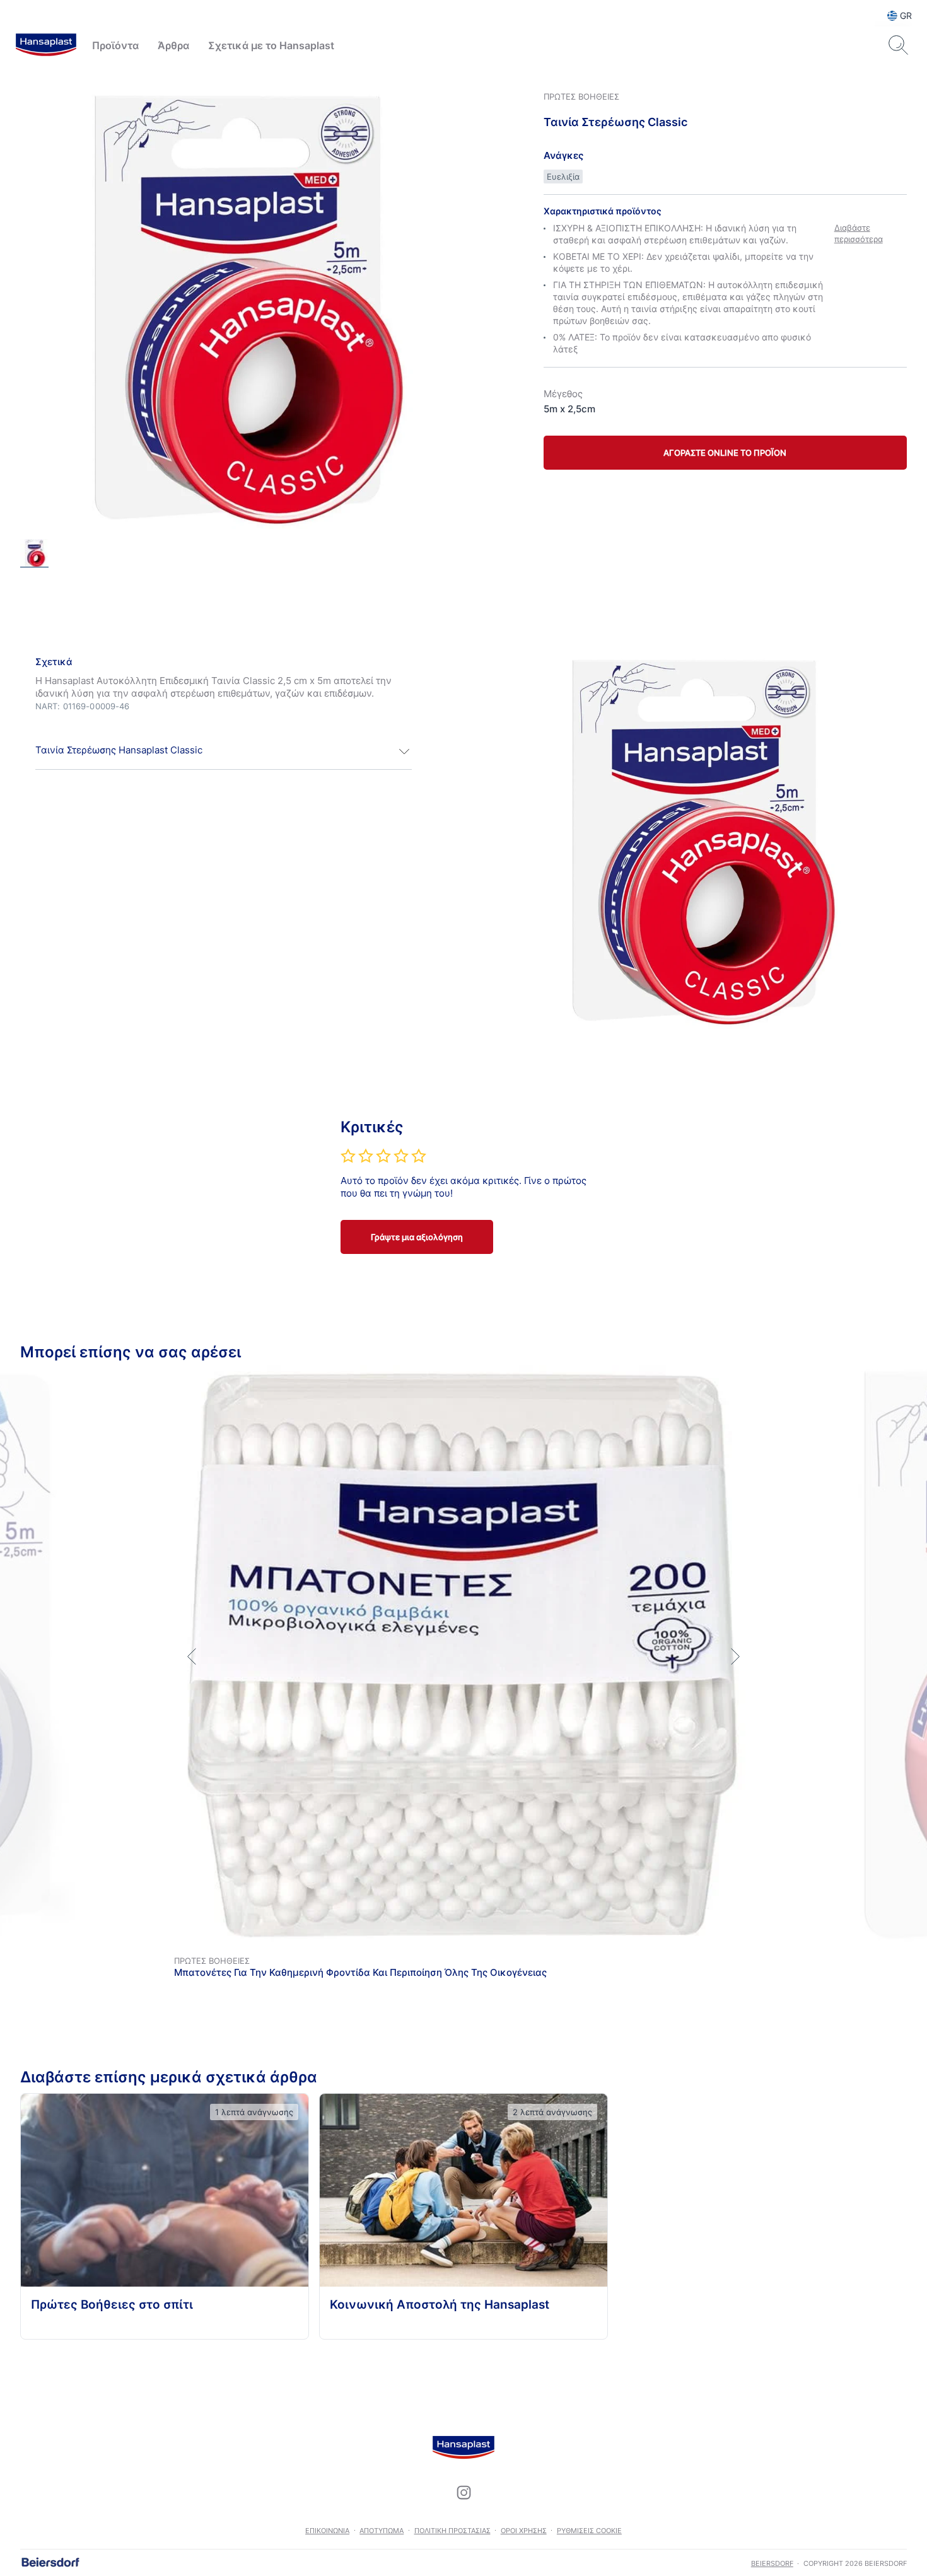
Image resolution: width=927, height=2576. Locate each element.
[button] (224, 751)
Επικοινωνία (327, 2531)
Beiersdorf (772, 2563)
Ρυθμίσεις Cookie (589, 2531)
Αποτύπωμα (382, 2531)
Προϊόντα (115, 45)
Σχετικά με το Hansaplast (271, 45)
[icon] (463, 2493)
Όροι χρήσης (524, 2531)
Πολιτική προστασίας (452, 2531)
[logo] (46, 45)
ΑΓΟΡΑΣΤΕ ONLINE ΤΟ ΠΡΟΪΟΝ (725, 453)
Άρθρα (173, 45)
